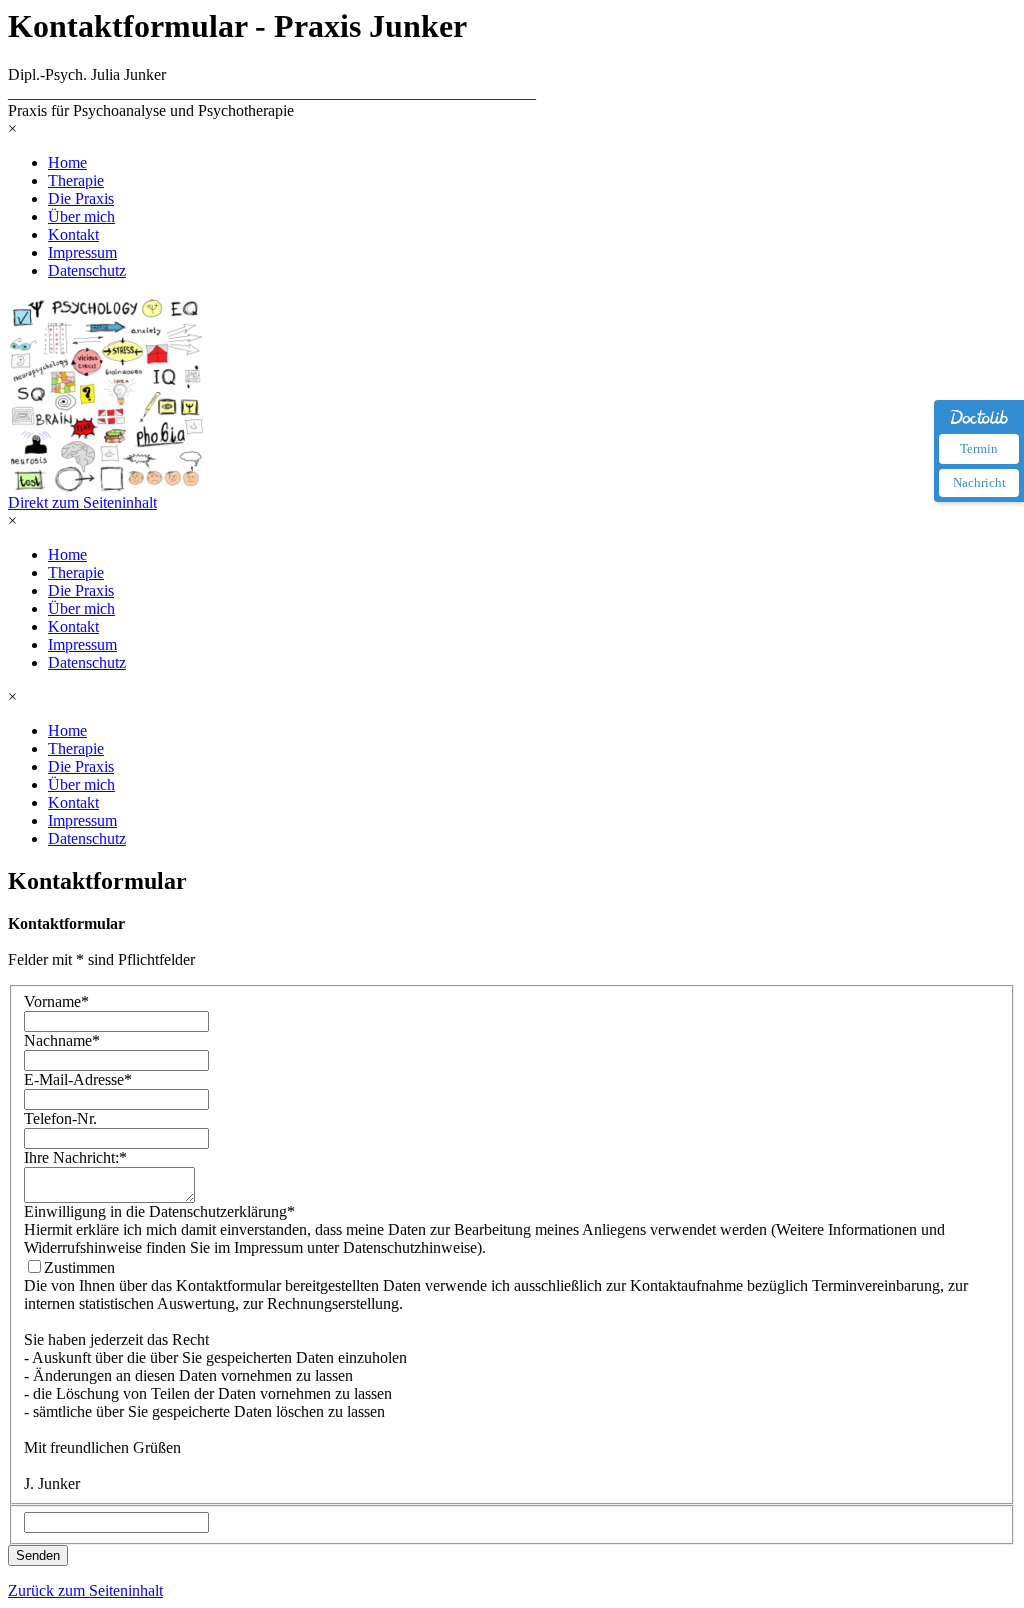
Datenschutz (87, 270)
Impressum (82, 252)
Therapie (76, 180)
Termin (979, 448)
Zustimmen (79, 1267)
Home (67, 162)
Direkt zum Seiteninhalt (82, 502)
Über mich (81, 216)
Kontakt (73, 234)
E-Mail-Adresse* (78, 1079)
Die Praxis (81, 198)
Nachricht (979, 482)
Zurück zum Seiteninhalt (85, 1590)
